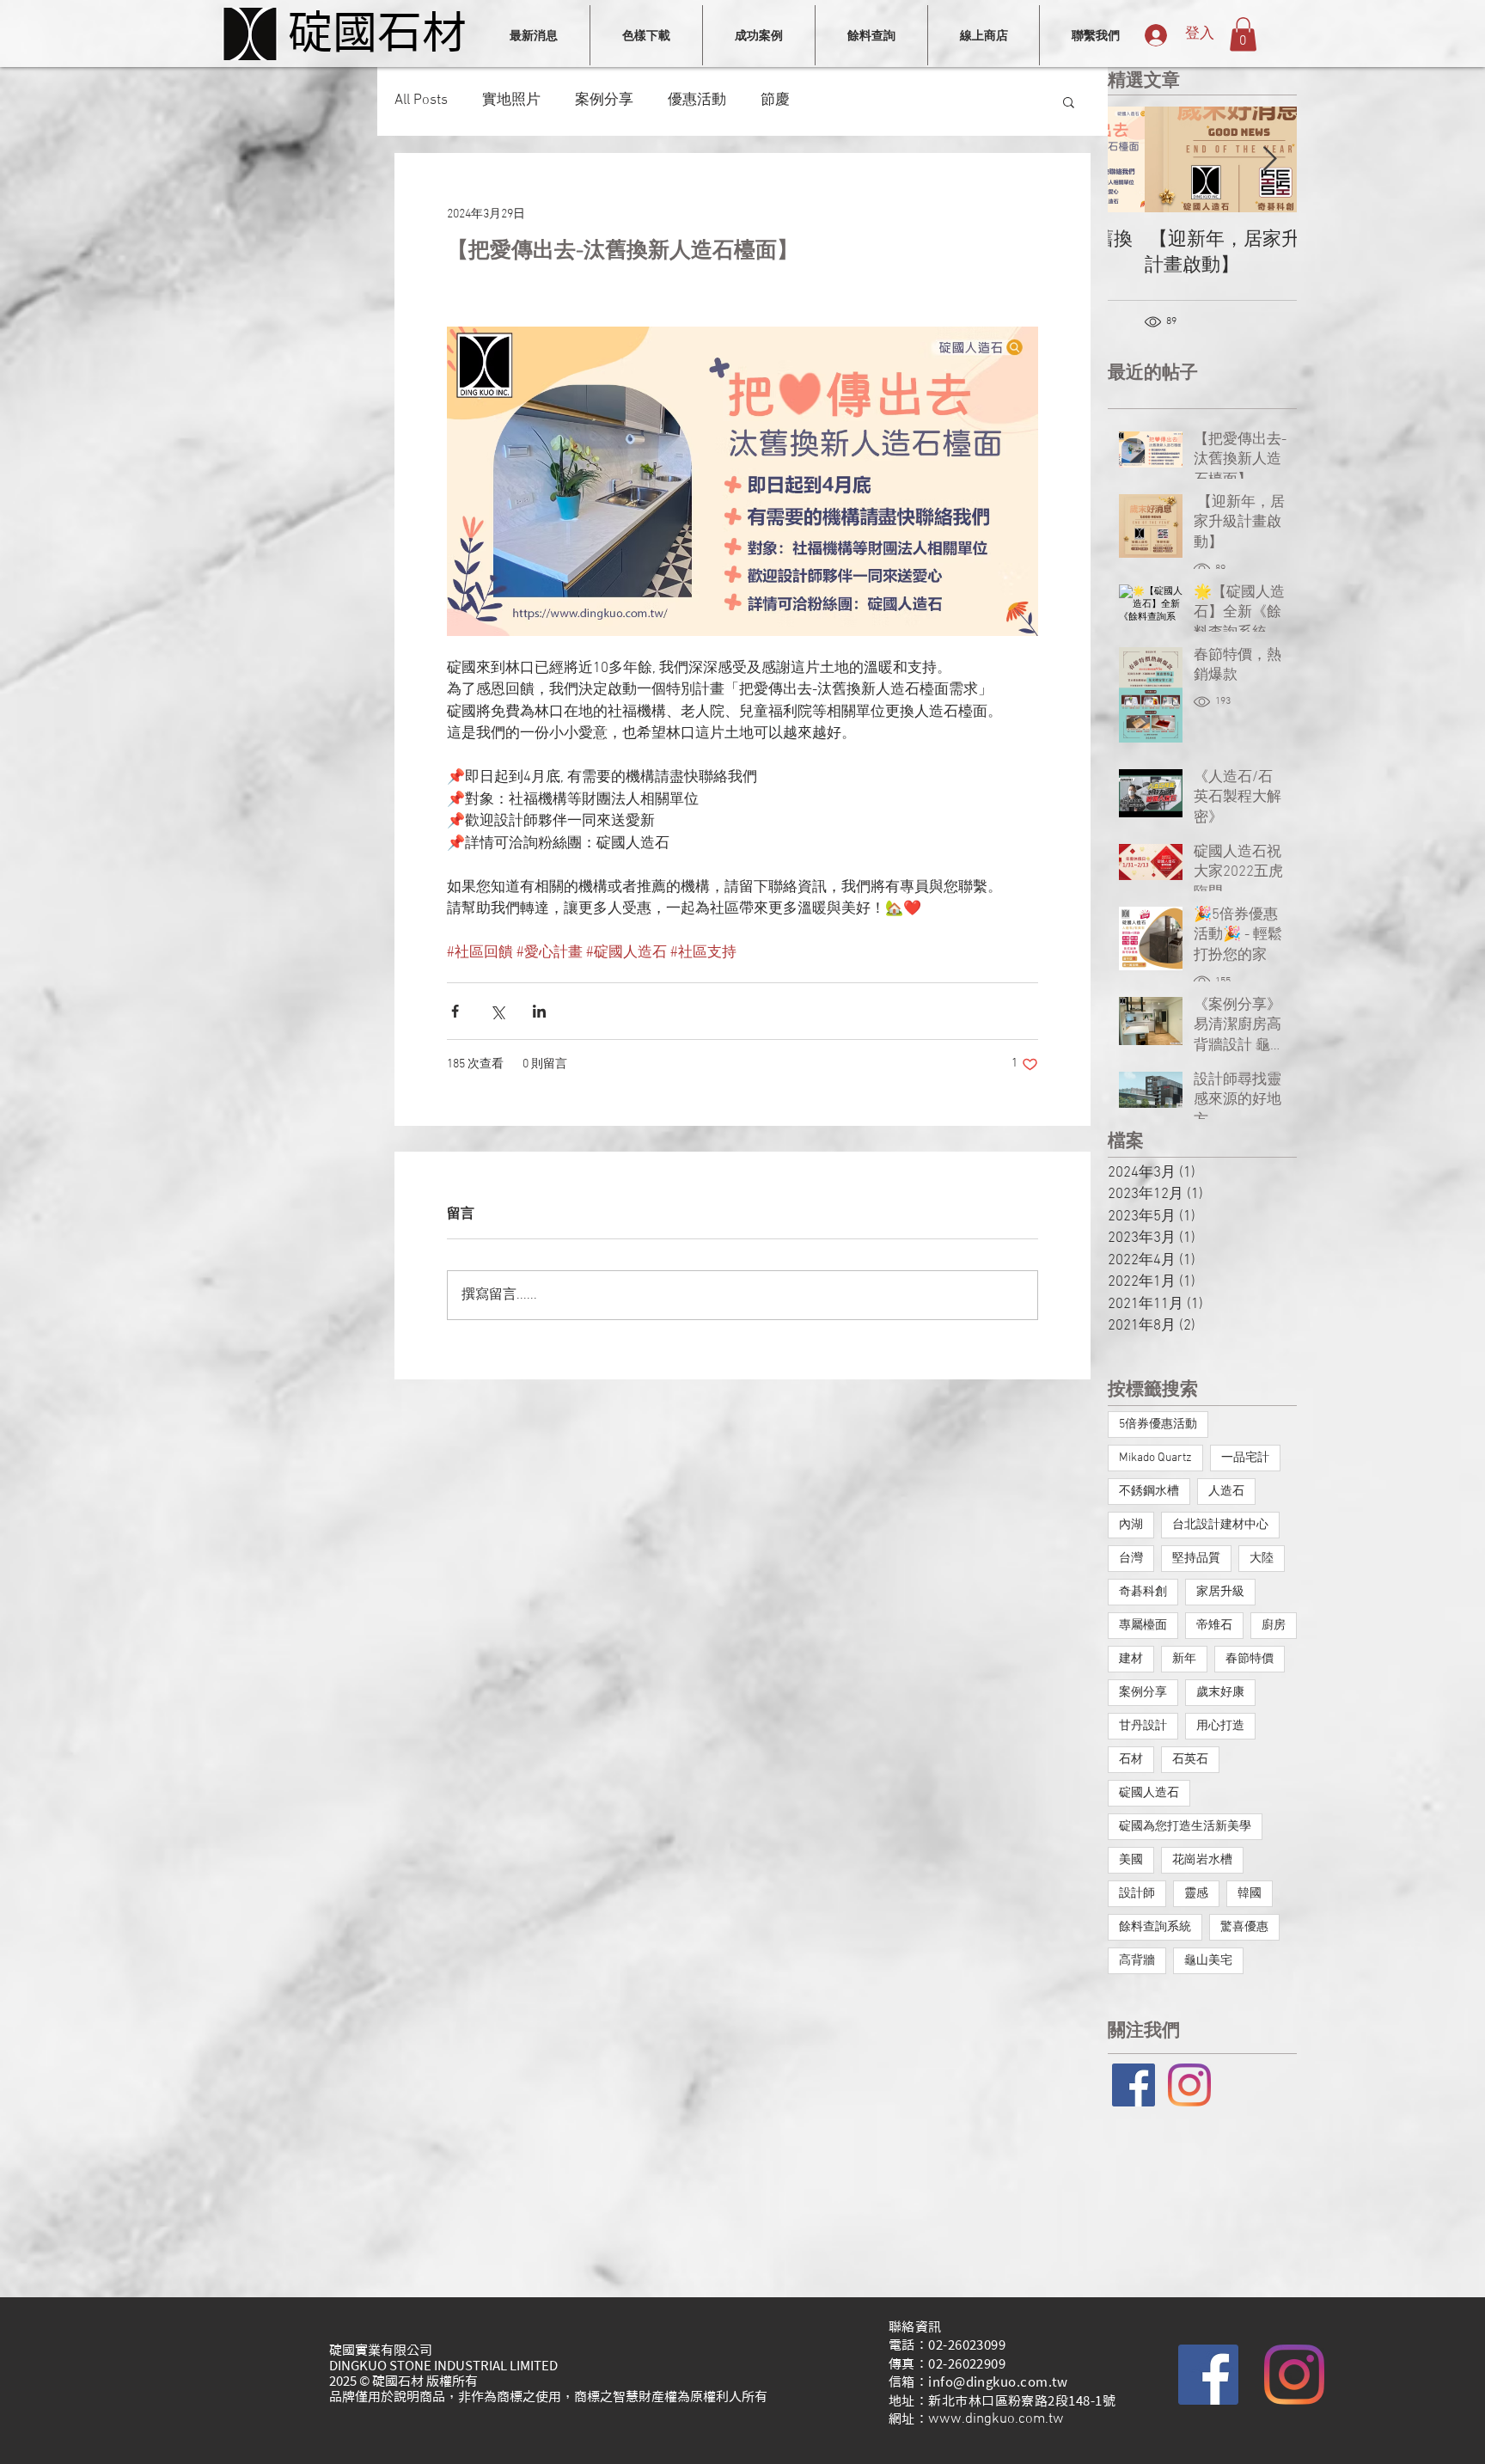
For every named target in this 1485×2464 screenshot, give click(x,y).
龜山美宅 (1208, 1961)
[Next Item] (1269, 160)
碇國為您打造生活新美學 (1185, 1827)
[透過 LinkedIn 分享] (539, 1011)
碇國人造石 (1149, 1793)
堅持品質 (1196, 1559)
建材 (1131, 1659)
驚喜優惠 (1244, 1927)
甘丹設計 (1143, 1726)
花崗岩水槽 (1202, 1860)
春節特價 (1250, 1659)
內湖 (1131, 1525)
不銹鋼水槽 (1149, 1492)
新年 (1184, 1659)
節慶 (775, 101)
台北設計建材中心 (1220, 1525)
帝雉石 (1214, 1626)
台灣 (1131, 1559)
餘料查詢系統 (1155, 1927)
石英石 (1190, 1760)
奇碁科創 (1143, 1592)
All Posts (421, 101)
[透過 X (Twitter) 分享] (497, 1011)
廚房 (1274, 1626)
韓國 (1250, 1894)
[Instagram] (1189, 2085)
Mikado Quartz (1155, 1458)
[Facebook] (1208, 2375)
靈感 (1196, 1894)
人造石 (1226, 1492)
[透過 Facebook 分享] (455, 1011)
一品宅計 (1245, 1458)
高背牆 (1137, 1961)
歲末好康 (1220, 1693)
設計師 (1137, 1894)
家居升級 (1220, 1592)
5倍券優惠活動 (1158, 1425)
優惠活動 (697, 101)
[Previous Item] (1135, 160)
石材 (1131, 1760)
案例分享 (604, 101)
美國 (1131, 1860)
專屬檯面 (1143, 1626)
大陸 (1262, 1559)
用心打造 (1220, 1726)
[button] (1243, 34)
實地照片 (511, 101)
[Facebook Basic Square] (1134, 2085)
